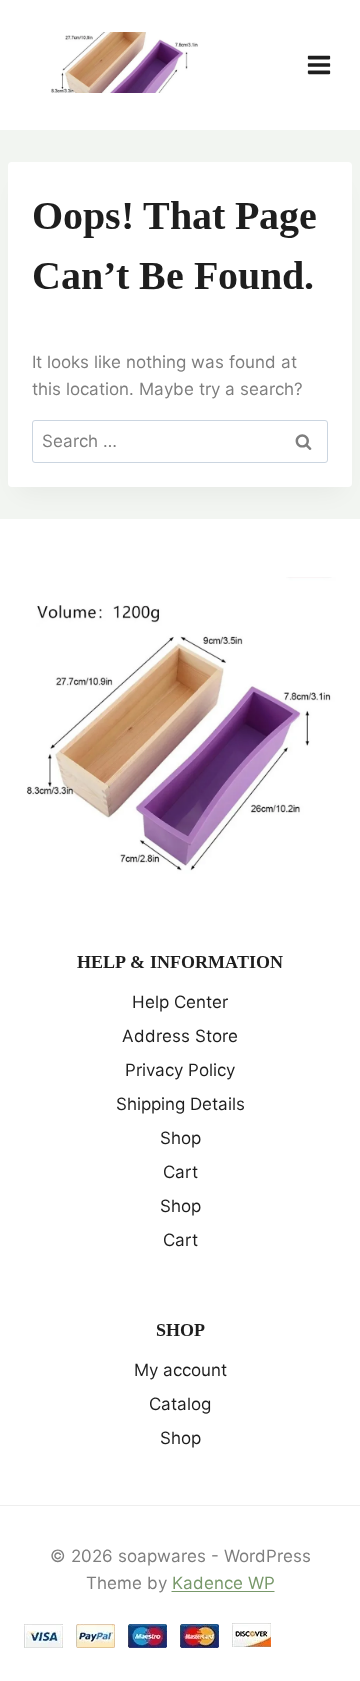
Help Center (180, 1002)
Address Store (180, 1036)
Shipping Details (180, 1104)
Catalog (180, 1404)
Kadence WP (223, 1583)
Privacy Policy (180, 1070)
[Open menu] (329, 64)
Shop (180, 1138)
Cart (180, 1172)
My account (180, 1370)
